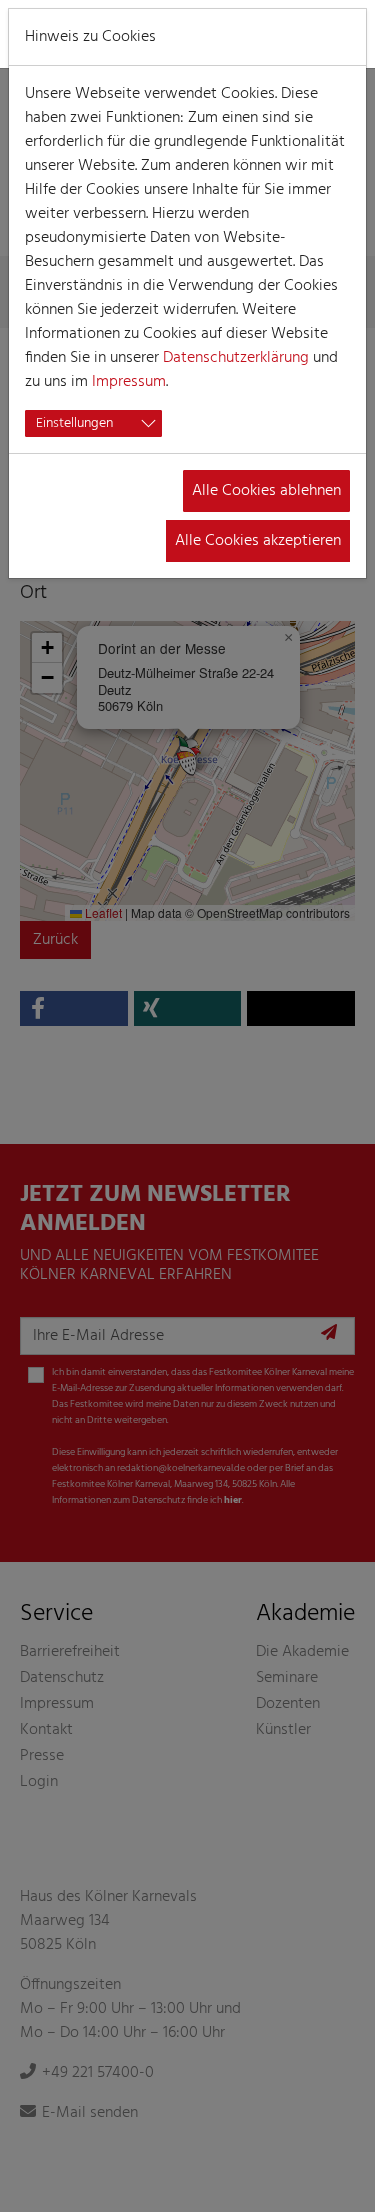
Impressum (129, 382)
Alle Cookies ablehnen (266, 491)
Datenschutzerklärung (236, 358)
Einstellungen (74, 423)
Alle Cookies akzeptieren (258, 541)
